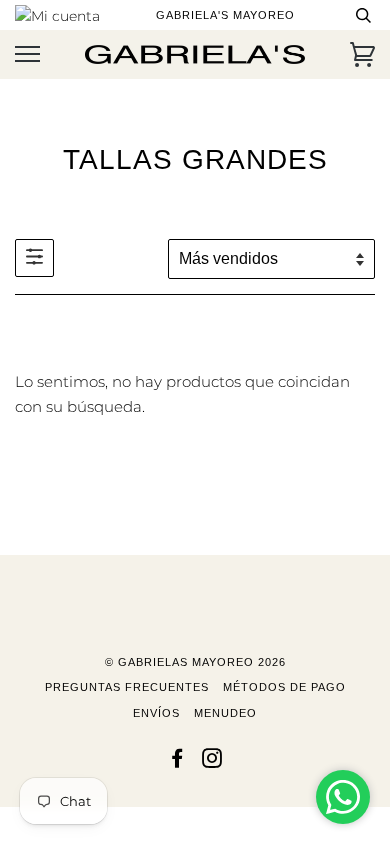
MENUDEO (225, 713)
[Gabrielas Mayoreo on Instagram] (212, 762)
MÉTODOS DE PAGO (284, 687)
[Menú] (27, 54)
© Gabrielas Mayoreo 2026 (195, 662)
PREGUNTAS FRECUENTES (127, 687)
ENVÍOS (156, 713)
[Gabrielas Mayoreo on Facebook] (177, 762)
